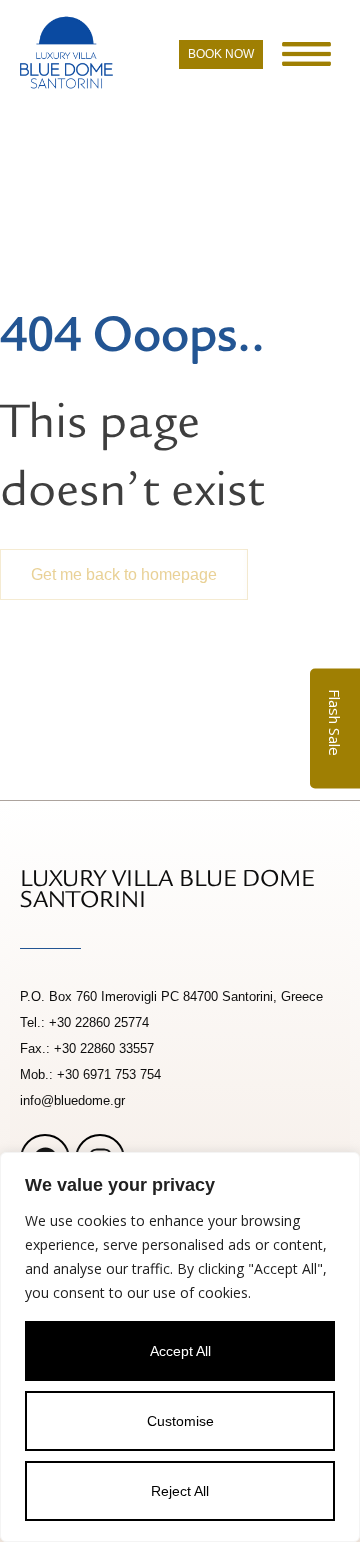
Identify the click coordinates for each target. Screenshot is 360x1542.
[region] (180, 1347)
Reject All (180, 1491)
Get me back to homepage (124, 574)
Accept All (180, 1351)
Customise (180, 1421)
